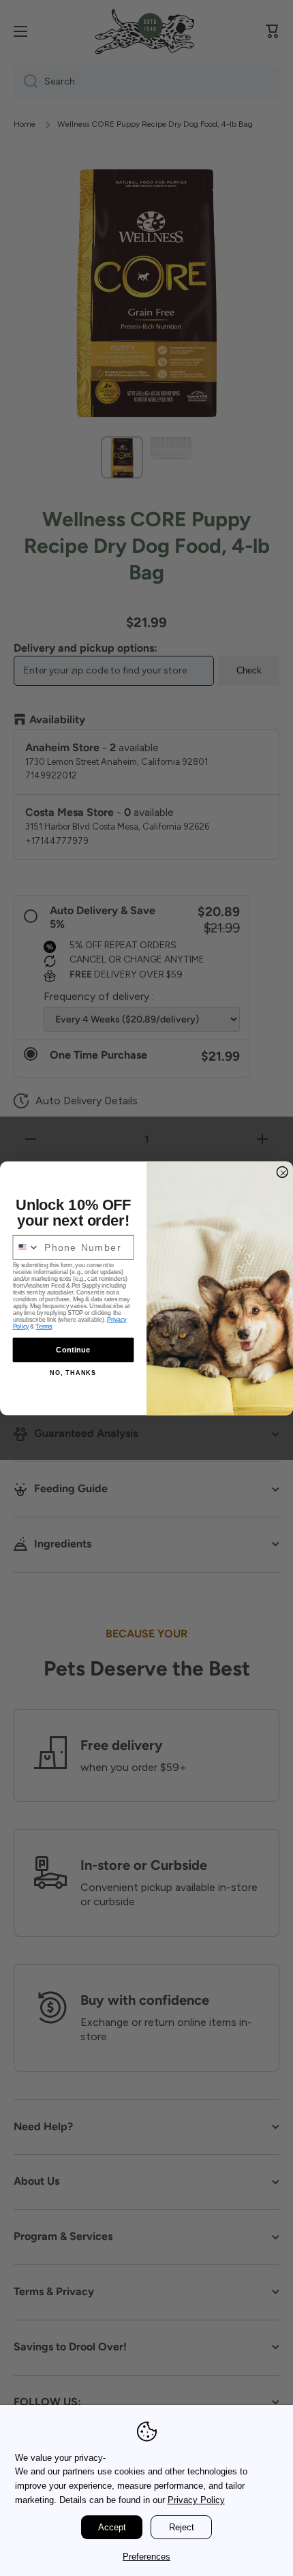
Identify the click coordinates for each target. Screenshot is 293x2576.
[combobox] (26, 1247)
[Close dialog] (282, 1171)
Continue (73, 1349)
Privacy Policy (196, 2500)
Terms (44, 1327)
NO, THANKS (73, 1372)
